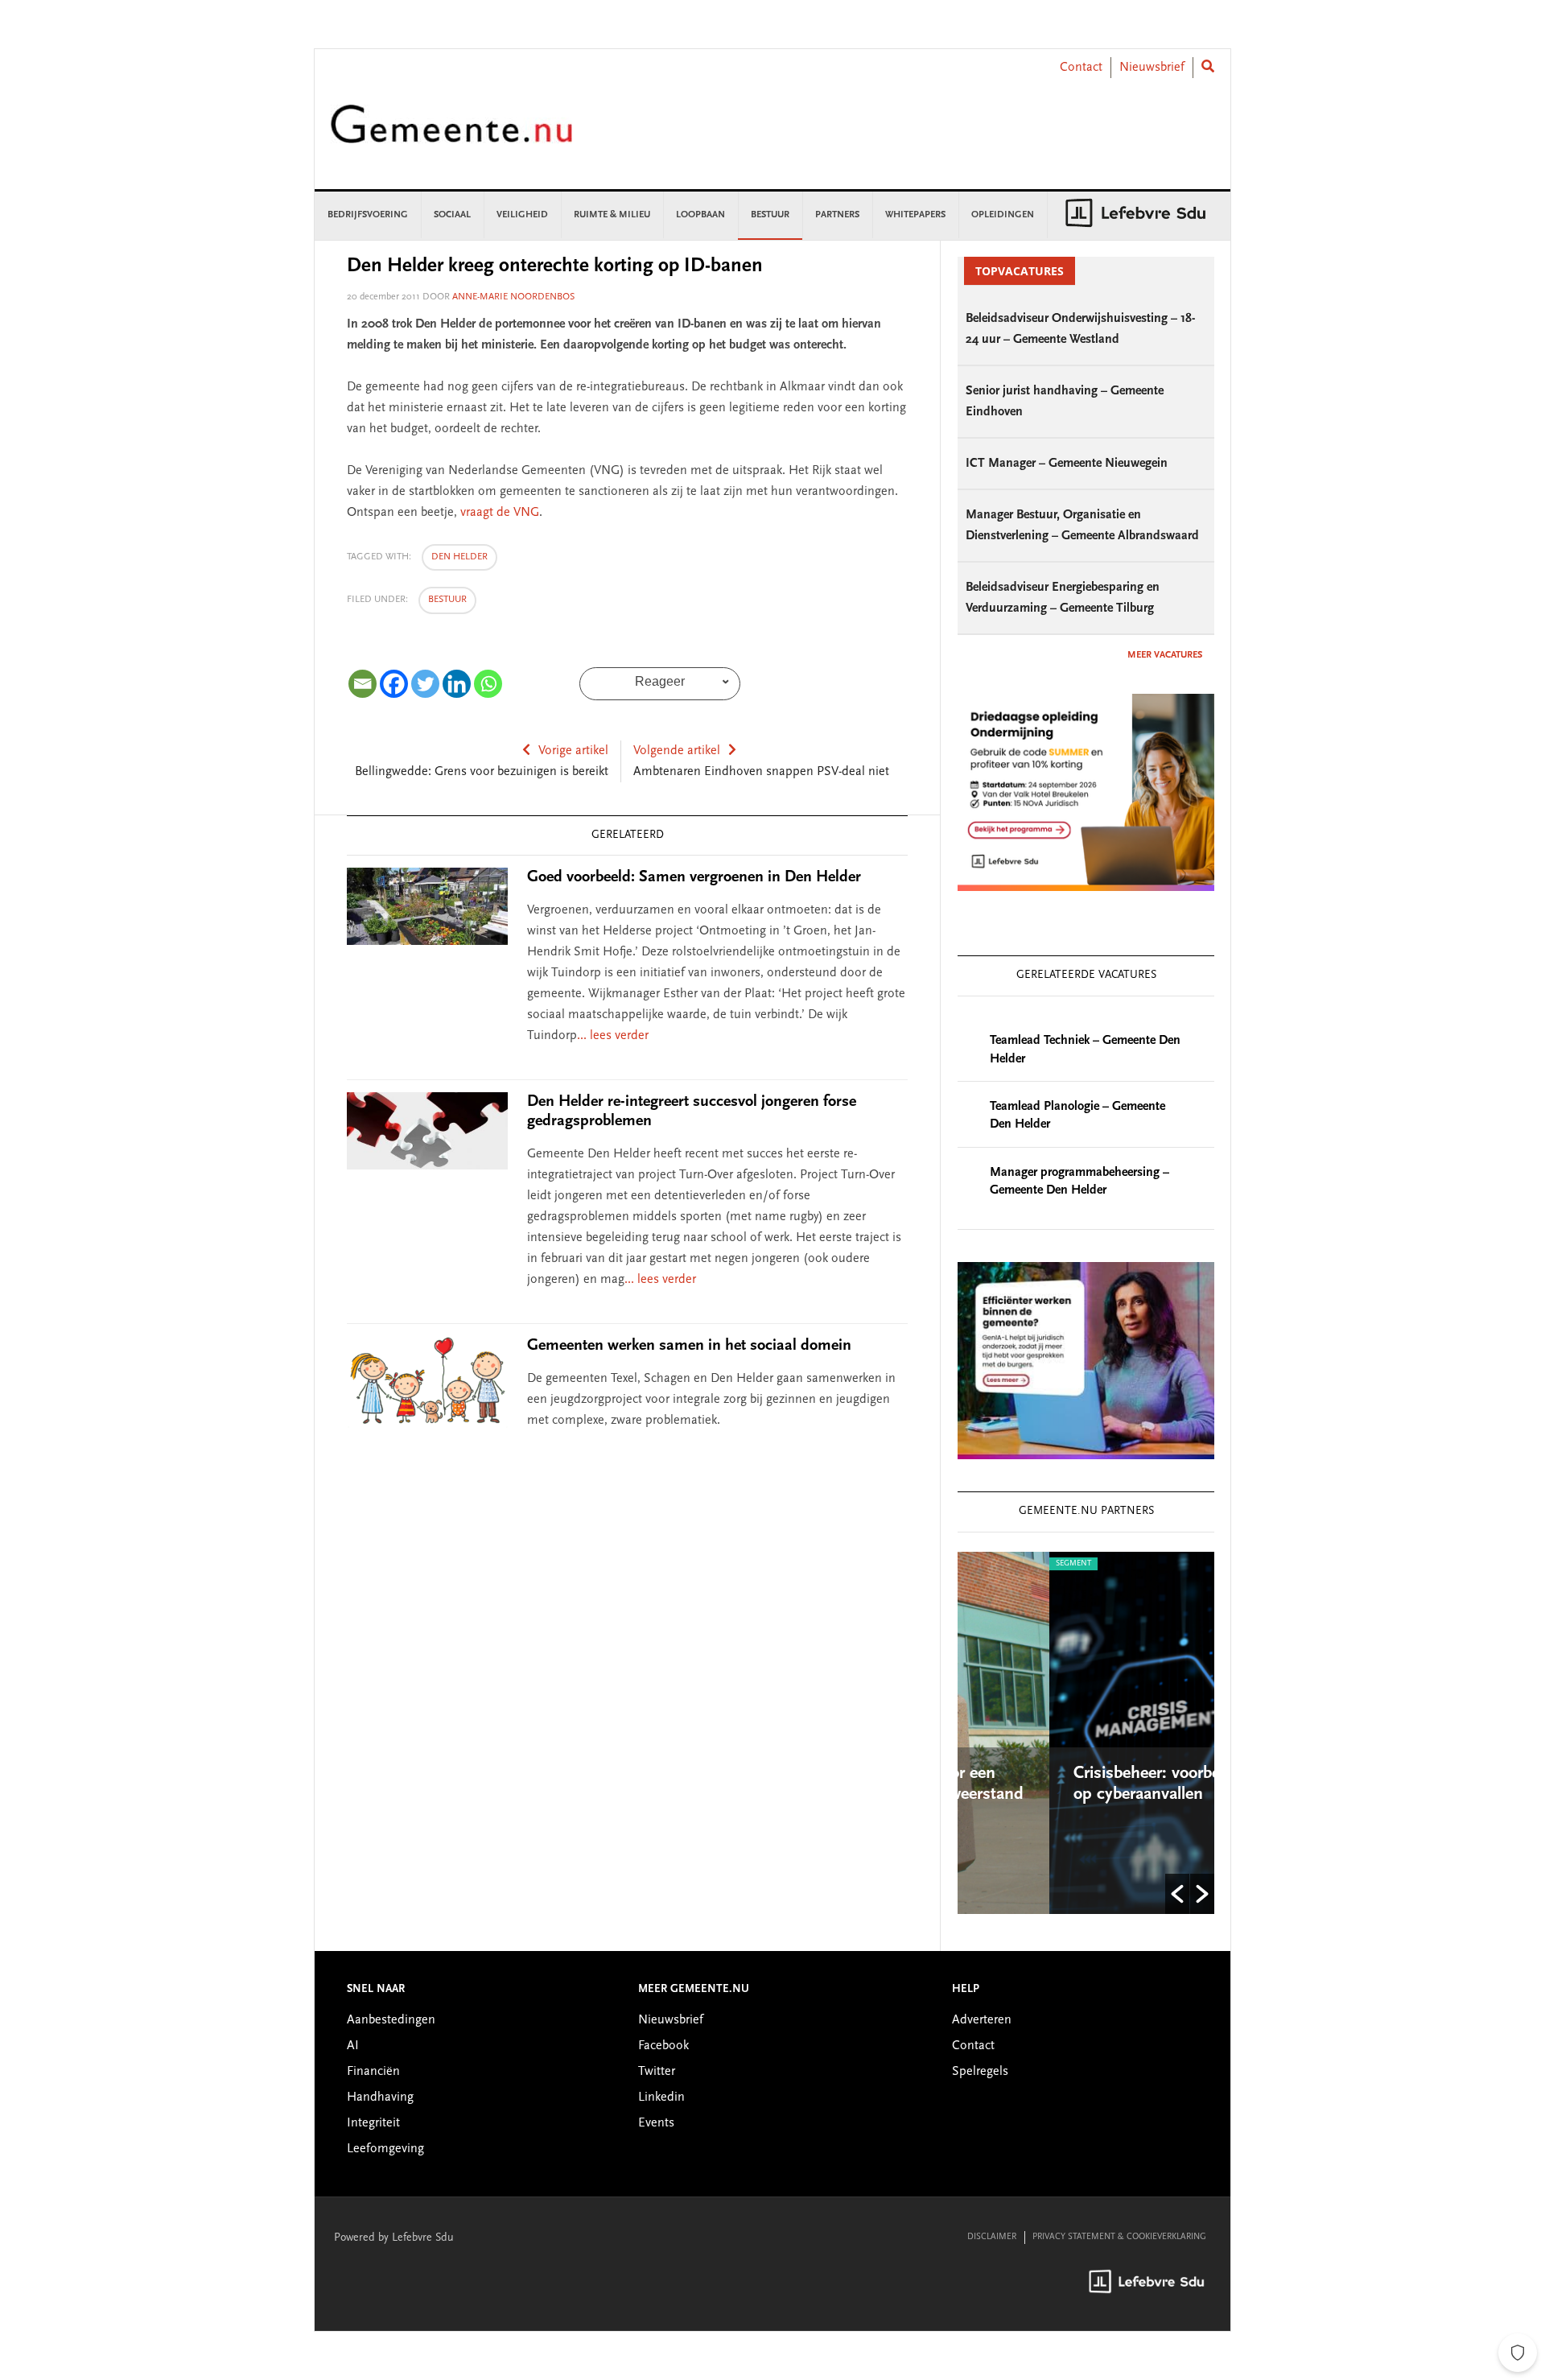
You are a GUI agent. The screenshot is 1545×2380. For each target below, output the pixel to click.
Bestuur (447, 600)
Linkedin (661, 2097)
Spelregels (980, 2072)
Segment (988, 1564)
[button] (1177, 1894)
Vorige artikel (573, 751)
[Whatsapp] (488, 684)
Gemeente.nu (451, 135)
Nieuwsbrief (1152, 68)
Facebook (663, 2046)
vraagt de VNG (500, 513)
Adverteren (982, 2020)
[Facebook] (394, 684)
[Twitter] (425, 684)
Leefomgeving (385, 2149)
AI (353, 2046)
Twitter (657, 2072)
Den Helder (459, 557)
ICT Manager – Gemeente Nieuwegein (1067, 464)
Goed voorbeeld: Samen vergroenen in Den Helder (694, 877)
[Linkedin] (457, 684)
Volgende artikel (677, 751)
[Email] (363, 684)
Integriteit (373, 2123)
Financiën (373, 2072)
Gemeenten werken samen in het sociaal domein (689, 1346)
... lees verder (613, 1036)
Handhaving (380, 2097)
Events (656, 2123)
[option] (1092, 1733)
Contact (1081, 68)
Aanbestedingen (391, 2020)
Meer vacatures (1165, 655)
